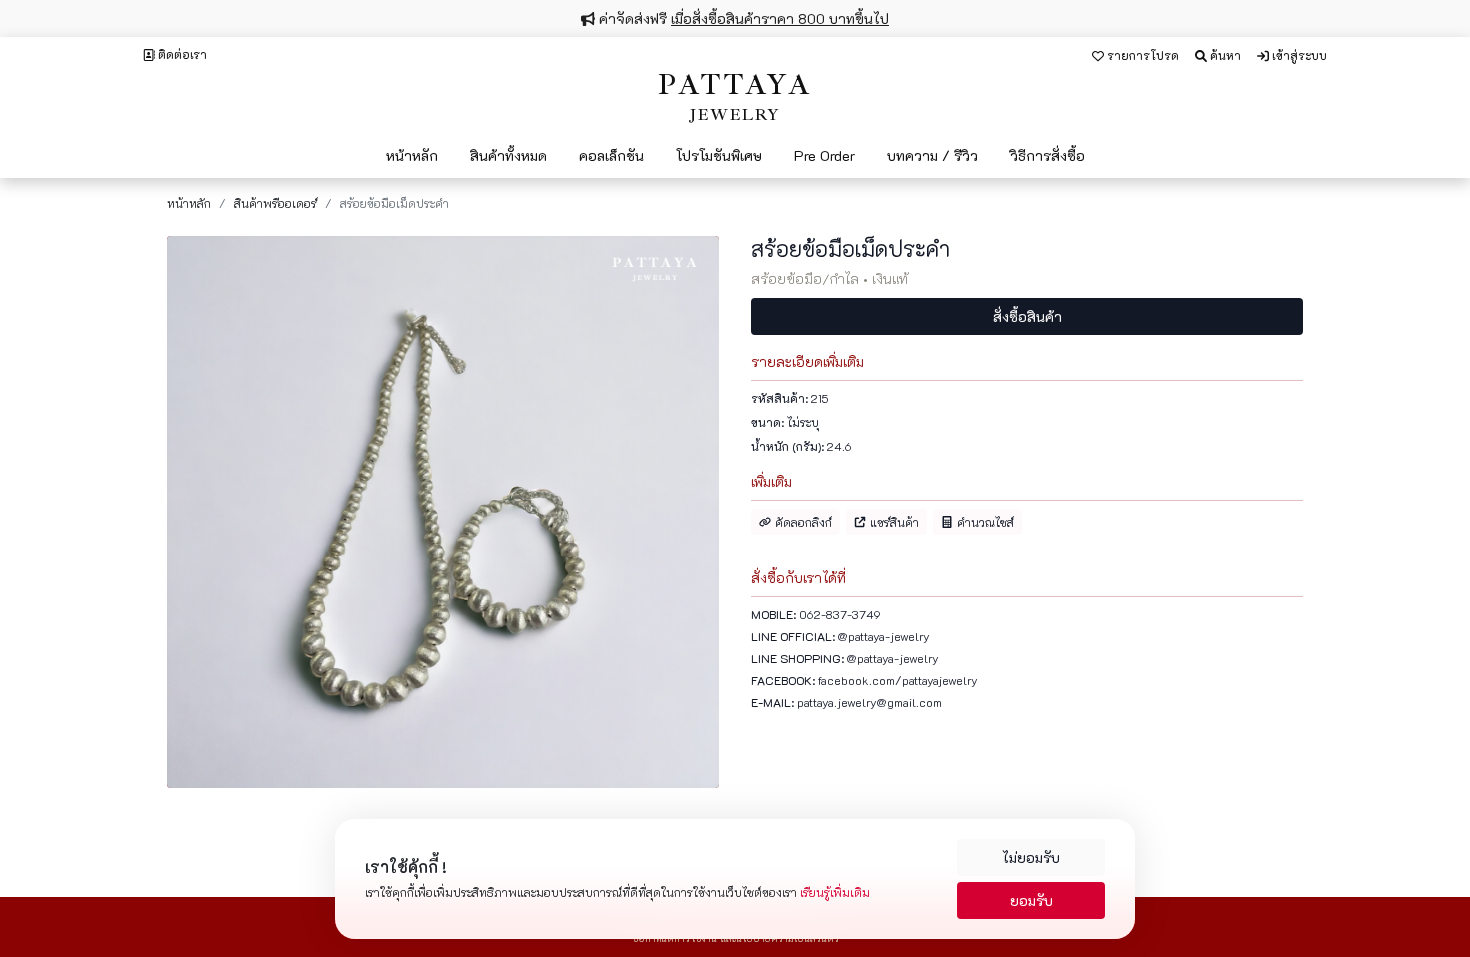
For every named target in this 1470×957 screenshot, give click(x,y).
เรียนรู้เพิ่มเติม (835, 892)
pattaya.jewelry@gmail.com (869, 702)
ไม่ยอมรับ (1031, 857)
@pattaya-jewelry (884, 636)
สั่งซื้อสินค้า (1027, 316)
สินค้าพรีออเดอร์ (275, 203)
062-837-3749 (840, 614)
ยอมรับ (1031, 900)
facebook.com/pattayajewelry (898, 680)
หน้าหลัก (189, 203)
